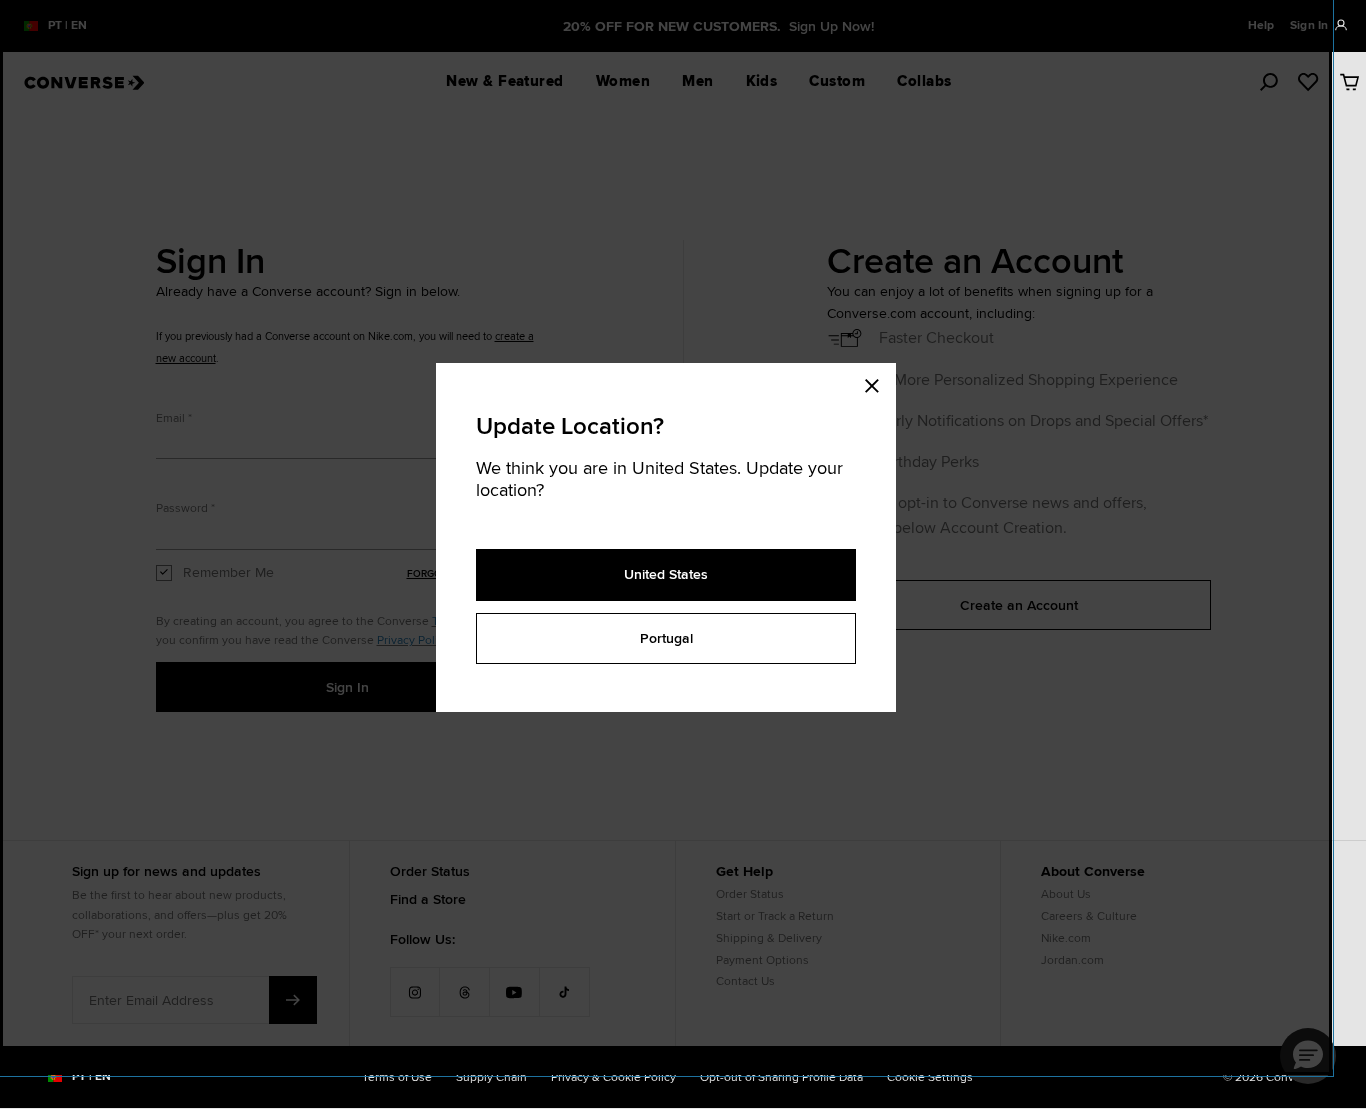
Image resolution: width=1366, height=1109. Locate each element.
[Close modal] (878, 383)
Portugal (666, 638)
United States (666, 574)
